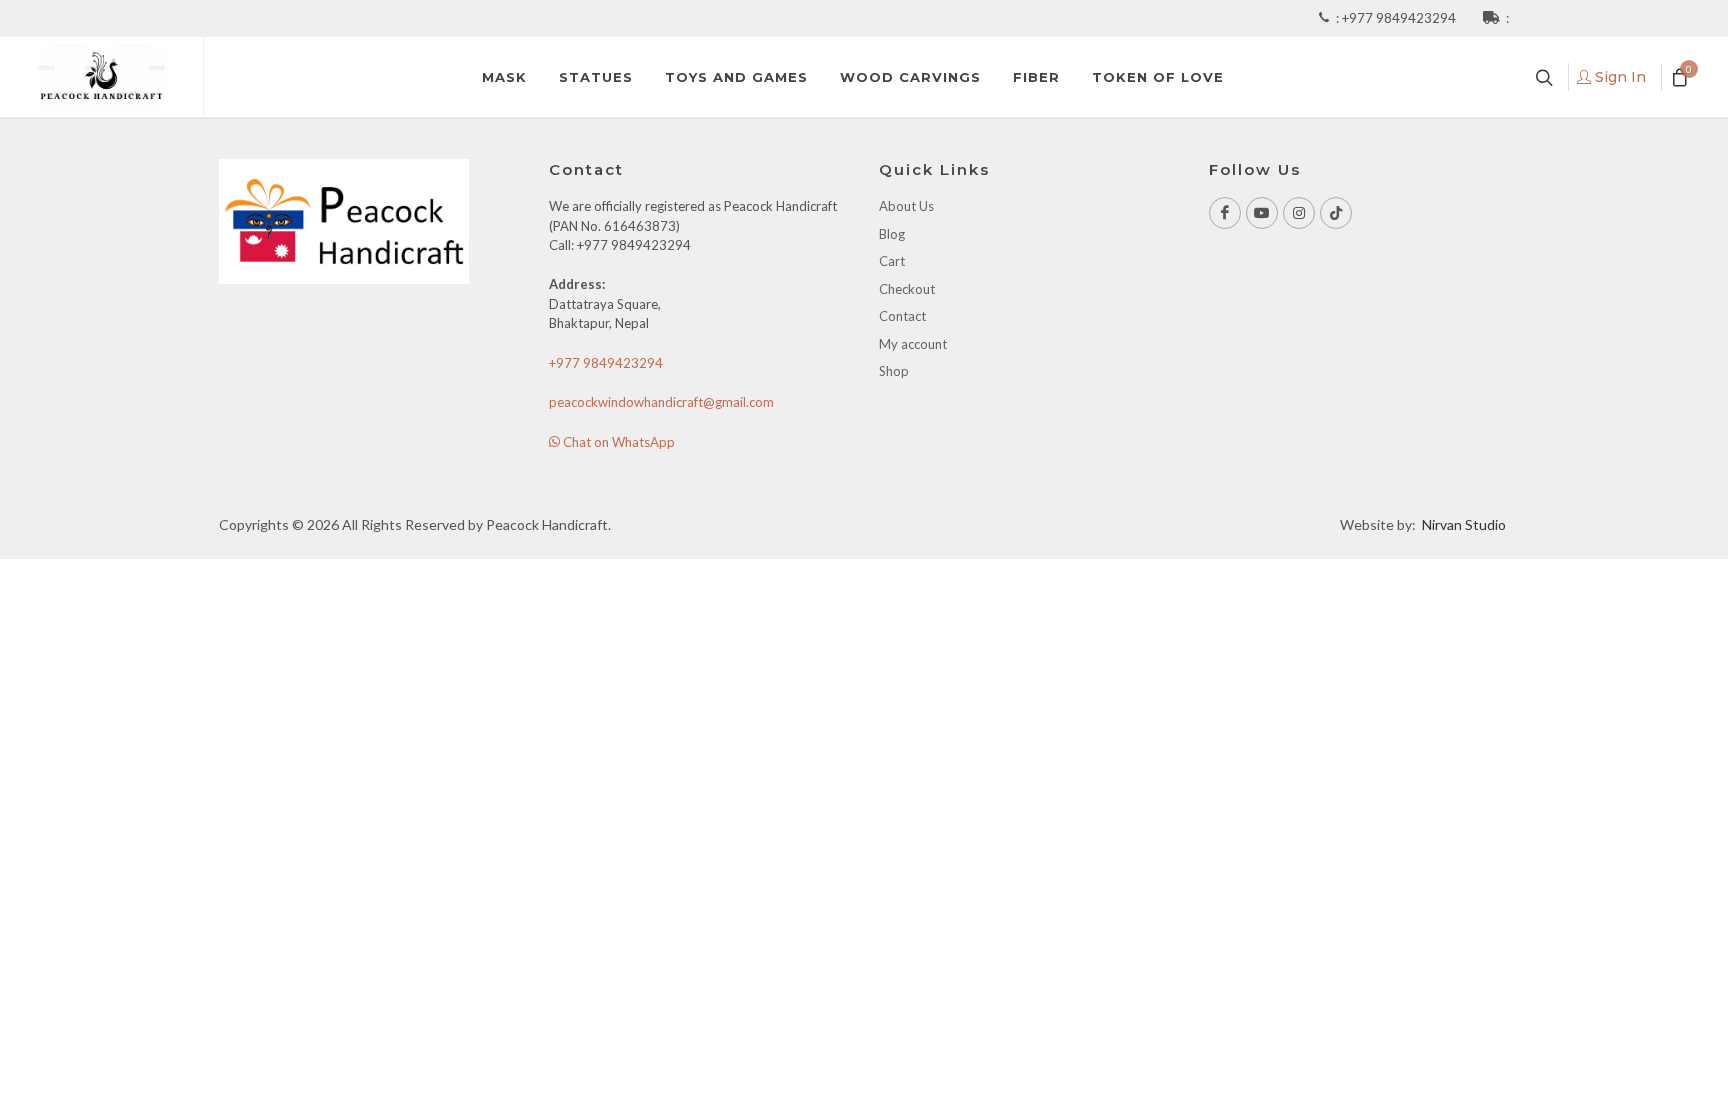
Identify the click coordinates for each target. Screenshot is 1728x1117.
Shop (894, 371)
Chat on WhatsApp (617, 442)
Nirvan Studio (1464, 524)
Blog (892, 234)
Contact (902, 316)
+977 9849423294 (1400, 18)
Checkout (907, 289)
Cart (892, 261)
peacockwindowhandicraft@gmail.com (661, 402)
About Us (906, 206)
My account (913, 344)
